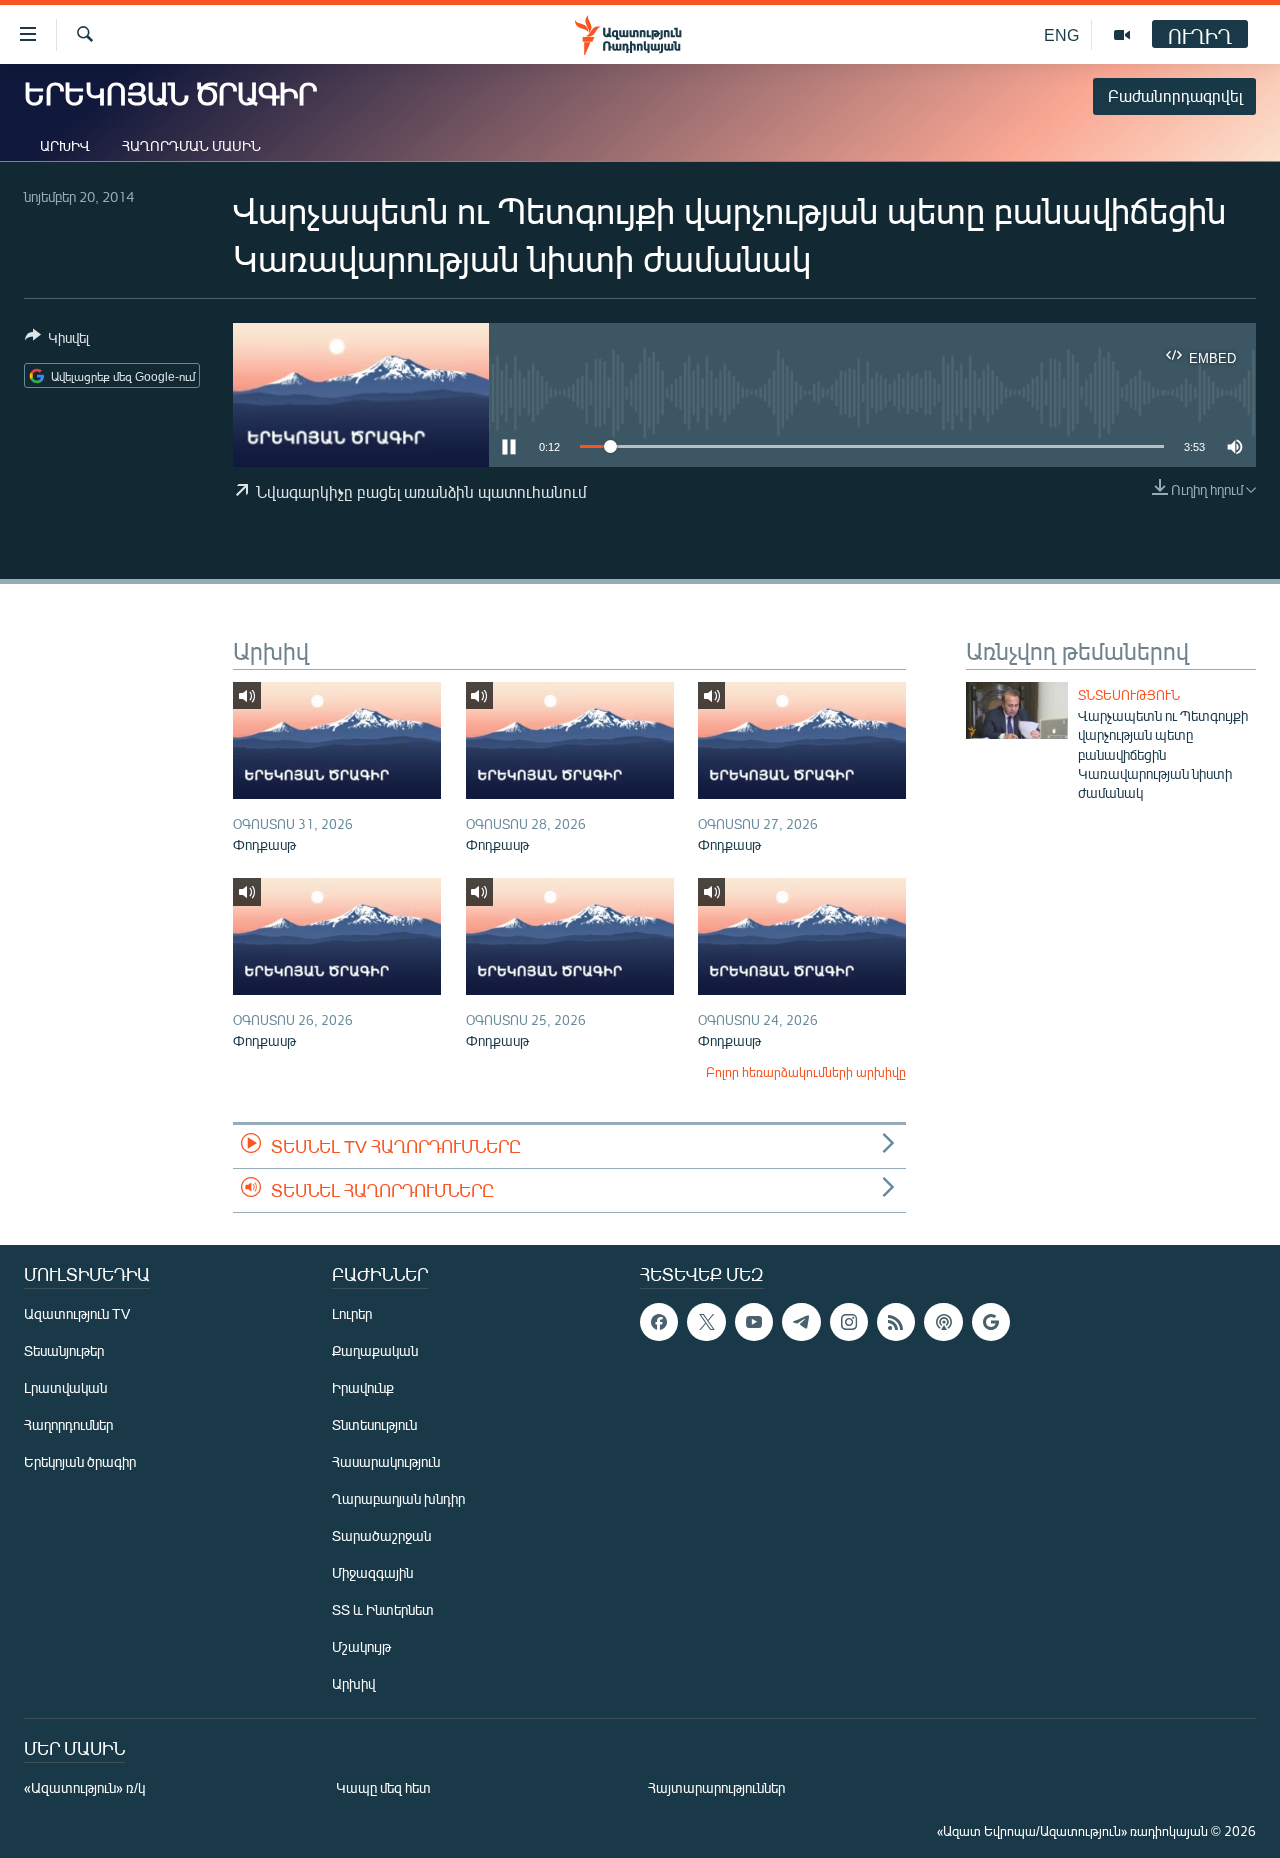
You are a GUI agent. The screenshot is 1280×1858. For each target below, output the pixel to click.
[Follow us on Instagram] (849, 1322)
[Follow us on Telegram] (801, 1322)
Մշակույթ (361, 1646)
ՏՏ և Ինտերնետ (383, 1609)
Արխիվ (65, 145)
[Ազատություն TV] (1122, 35)
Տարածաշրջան (381, 1535)
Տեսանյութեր (64, 1350)
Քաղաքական (375, 1350)
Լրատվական (65, 1387)
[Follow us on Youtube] (754, 1322)
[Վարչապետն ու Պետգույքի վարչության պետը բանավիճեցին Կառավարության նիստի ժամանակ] (1017, 710)
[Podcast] (943, 1322)
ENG (1061, 34)
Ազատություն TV (77, 1313)
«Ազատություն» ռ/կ (84, 1787)
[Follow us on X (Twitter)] (706, 1322)
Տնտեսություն (1129, 695)
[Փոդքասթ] (337, 740)
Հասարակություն (386, 1461)
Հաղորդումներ (68, 1424)
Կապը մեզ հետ (383, 1787)
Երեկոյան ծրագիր (80, 1461)
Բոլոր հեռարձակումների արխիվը (806, 1072)
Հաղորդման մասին (191, 145)
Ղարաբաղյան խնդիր (398, 1498)
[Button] (57, 341)
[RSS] (896, 1322)
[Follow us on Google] (991, 1322)
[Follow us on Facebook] (659, 1322)
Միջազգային (372, 1572)
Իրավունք (363, 1387)
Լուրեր (352, 1313)
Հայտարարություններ (716, 1787)
